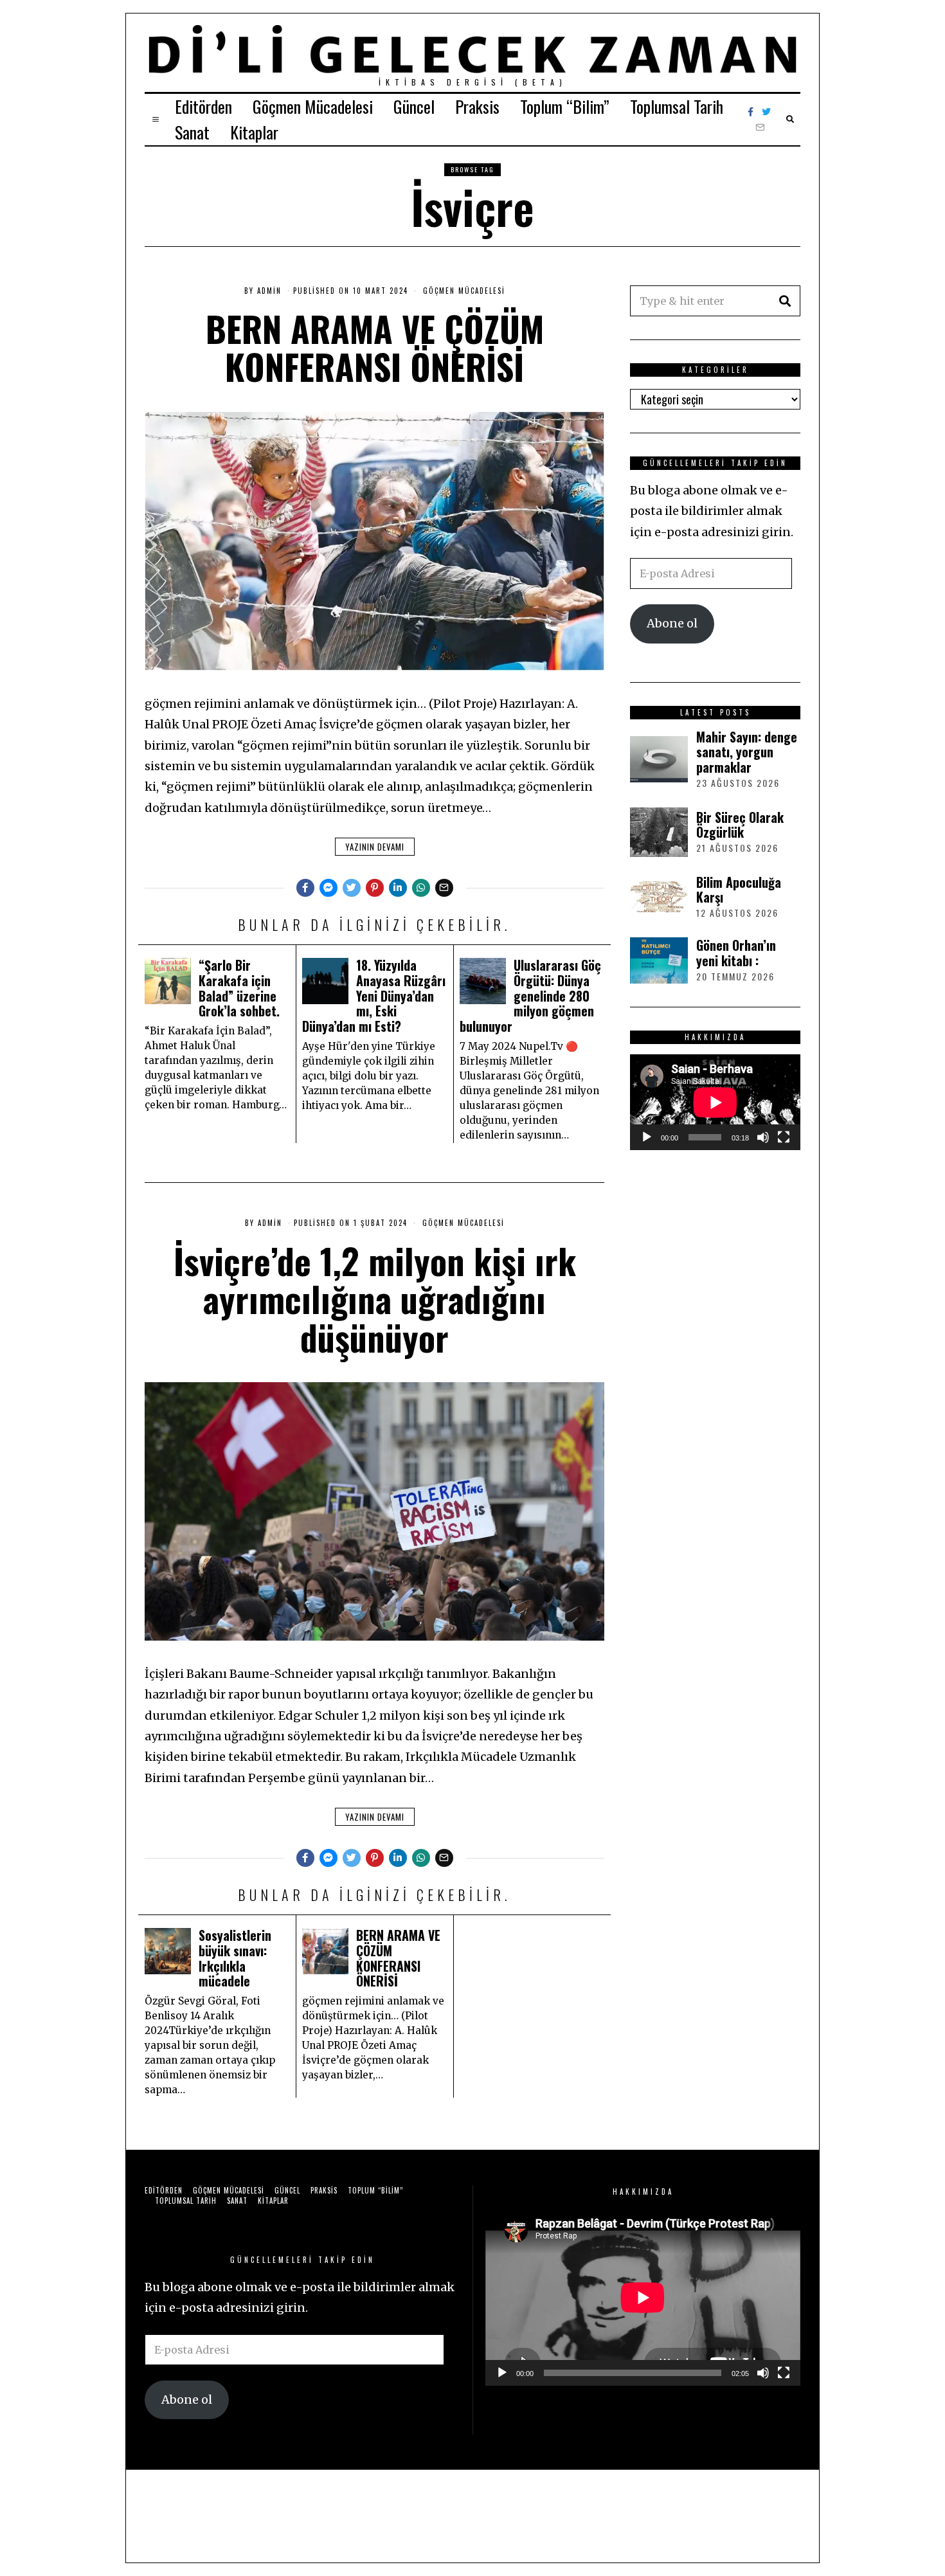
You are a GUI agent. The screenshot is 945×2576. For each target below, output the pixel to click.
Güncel (414, 106)
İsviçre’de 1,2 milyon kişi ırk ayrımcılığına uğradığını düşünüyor (375, 1299)
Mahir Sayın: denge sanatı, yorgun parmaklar (747, 752)
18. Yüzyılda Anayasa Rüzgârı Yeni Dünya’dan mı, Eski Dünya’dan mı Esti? (374, 995)
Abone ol (672, 623)
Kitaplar (254, 132)
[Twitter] (766, 112)
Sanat (192, 132)
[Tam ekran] (784, 1137)
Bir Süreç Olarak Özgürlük (740, 825)
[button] (785, 301)
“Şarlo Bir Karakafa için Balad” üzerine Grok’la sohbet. (239, 988)
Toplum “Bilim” (565, 106)
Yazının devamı (375, 847)
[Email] (760, 127)
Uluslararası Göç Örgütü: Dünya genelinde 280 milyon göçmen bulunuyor (530, 995)
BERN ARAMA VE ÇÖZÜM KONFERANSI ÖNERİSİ (375, 347)
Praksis (477, 106)
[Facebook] (751, 112)
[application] (715, 1102)
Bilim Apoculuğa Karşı (739, 890)
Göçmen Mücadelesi (313, 106)
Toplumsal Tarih (677, 106)
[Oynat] (647, 1137)
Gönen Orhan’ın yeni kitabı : (736, 953)
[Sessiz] (763, 1137)
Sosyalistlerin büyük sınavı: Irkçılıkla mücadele (235, 1958)
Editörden (203, 106)
